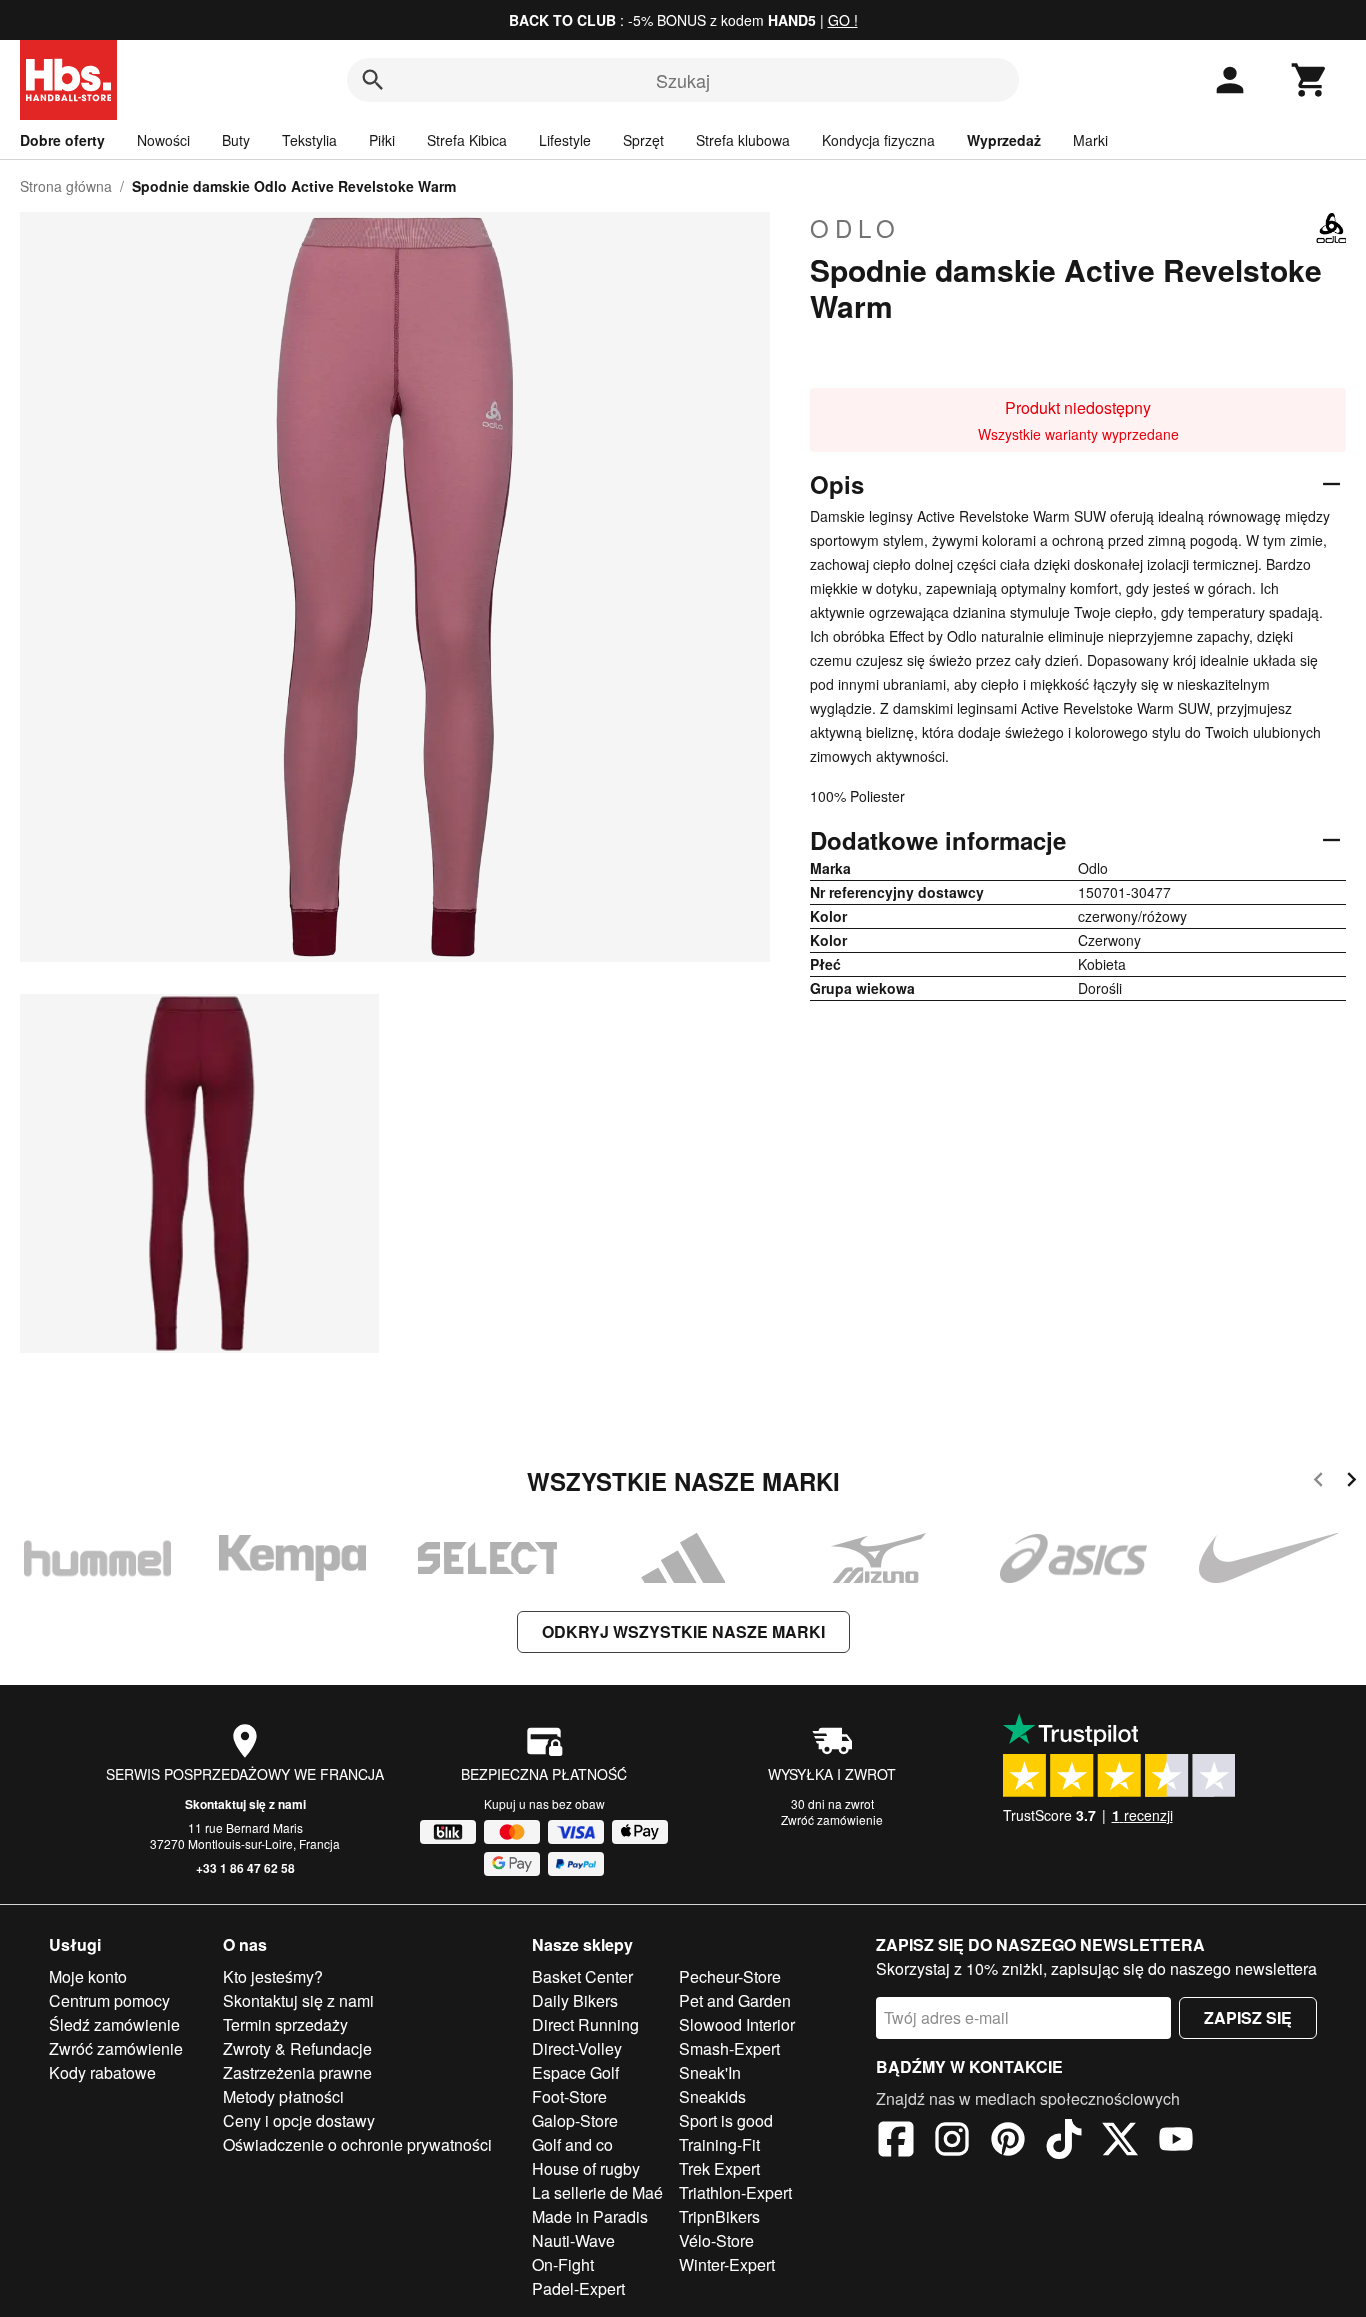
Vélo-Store (716, 2240)
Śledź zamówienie (114, 2024)
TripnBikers (719, 2216)
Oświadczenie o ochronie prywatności (357, 2144)
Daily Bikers (575, 2000)
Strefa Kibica (467, 140)
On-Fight (563, 2264)
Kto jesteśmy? (273, 1976)
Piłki (382, 140)
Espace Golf (575, 2072)
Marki (1090, 140)
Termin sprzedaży (285, 2024)
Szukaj (683, 80)
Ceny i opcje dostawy (299, 2120)
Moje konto (88, 1976)
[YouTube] (1176, 2142)
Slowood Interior (737, 2024)
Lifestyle (565, 140)
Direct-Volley (577, 2048)
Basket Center (582, 1976)
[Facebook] (896, 2142)
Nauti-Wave (573, 2240)
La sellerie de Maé (597, 2192)
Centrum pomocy (109, 2000)
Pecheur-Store (730, 1976)
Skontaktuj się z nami (245, 1804)
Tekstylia (309, 140)
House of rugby (586, 2168)
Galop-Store (575, 2120)
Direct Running (585, 2024)
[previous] (1318, 1482)
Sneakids (712, 2096)
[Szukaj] (373, 80)
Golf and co (572, 2144)
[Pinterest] (1008, 2142)
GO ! (843, 20)
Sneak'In (710, 2072)
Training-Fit (719, 2144)
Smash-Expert (729, 2048)
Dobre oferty (62, 140)
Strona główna (66, 186)
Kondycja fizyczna (878, 140)
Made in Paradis (590, 2216)
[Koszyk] (1310, 80)
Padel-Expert (578, 2288)
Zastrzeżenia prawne (297, 2072)
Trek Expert (719, 2168)
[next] (1351, 1482)
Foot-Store (569, 2096)
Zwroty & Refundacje (297, 2048)
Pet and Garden (735, 2000)
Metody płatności (283, 2096)
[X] (1120, 2142)
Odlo (855, 228)
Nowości (163, 140)
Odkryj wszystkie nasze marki (683, 1631)
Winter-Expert (727, 2264)
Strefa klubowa (743, 140)
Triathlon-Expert (735, 2192)
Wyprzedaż (1004, 140)
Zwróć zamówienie (832, 1819)
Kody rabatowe (102, 2072)
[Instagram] (952, 2142)
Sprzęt (643, 140)
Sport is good (726, 2120)
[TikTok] (1064, 2142)
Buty (236, 140)
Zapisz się (1248, 2017)
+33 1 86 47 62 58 (245, 1868)
